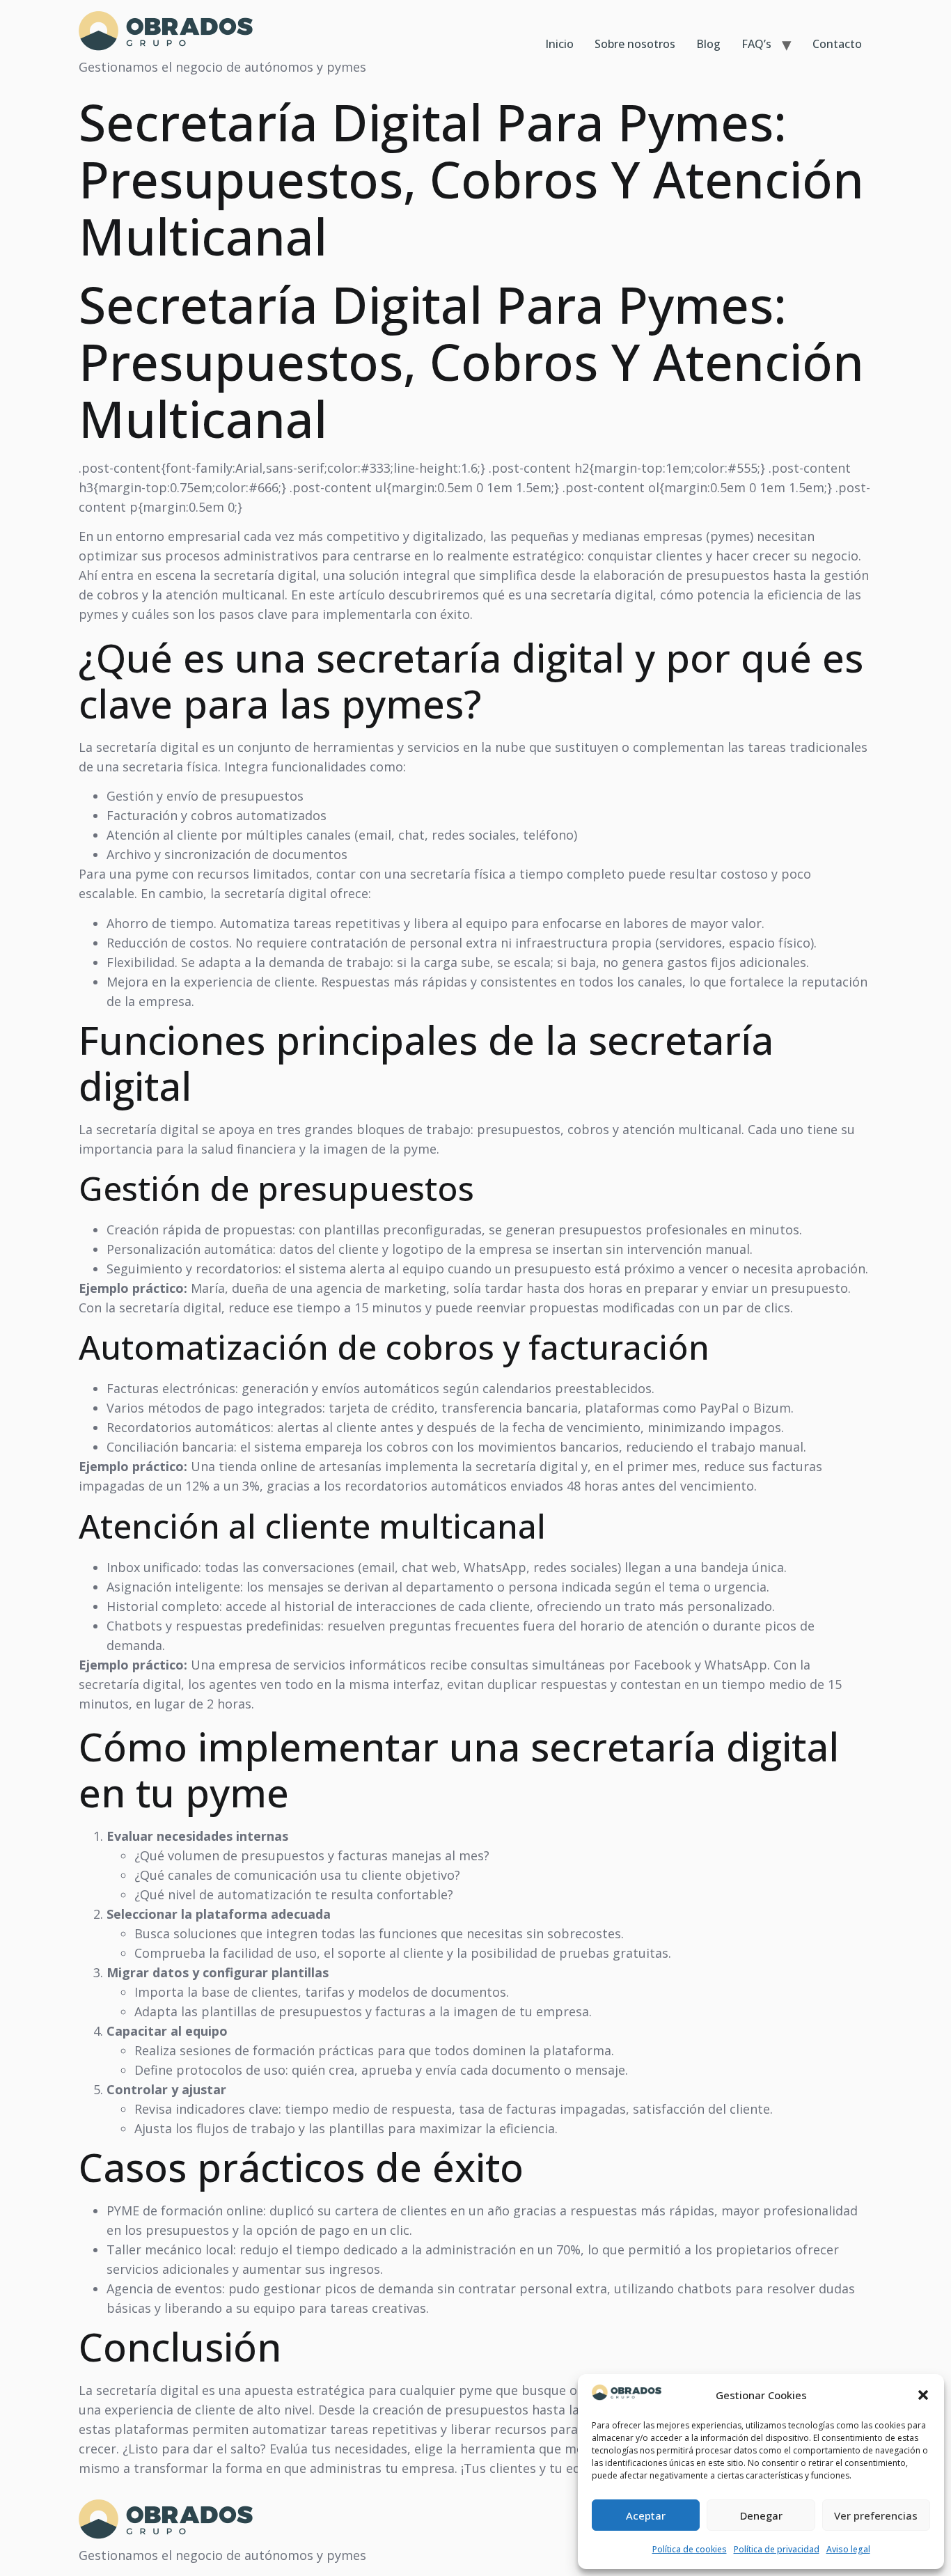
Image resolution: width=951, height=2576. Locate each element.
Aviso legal (848, 2549)
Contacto (837, 44)
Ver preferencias (876, 2515)
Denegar (761, 2515)
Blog (708, 44)
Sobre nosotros (635, 44)
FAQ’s (756, 44)
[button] (923, 2395)
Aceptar (646, 2515)
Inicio (559, 44)
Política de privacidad (777, 2549)
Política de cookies (690, 2549)
